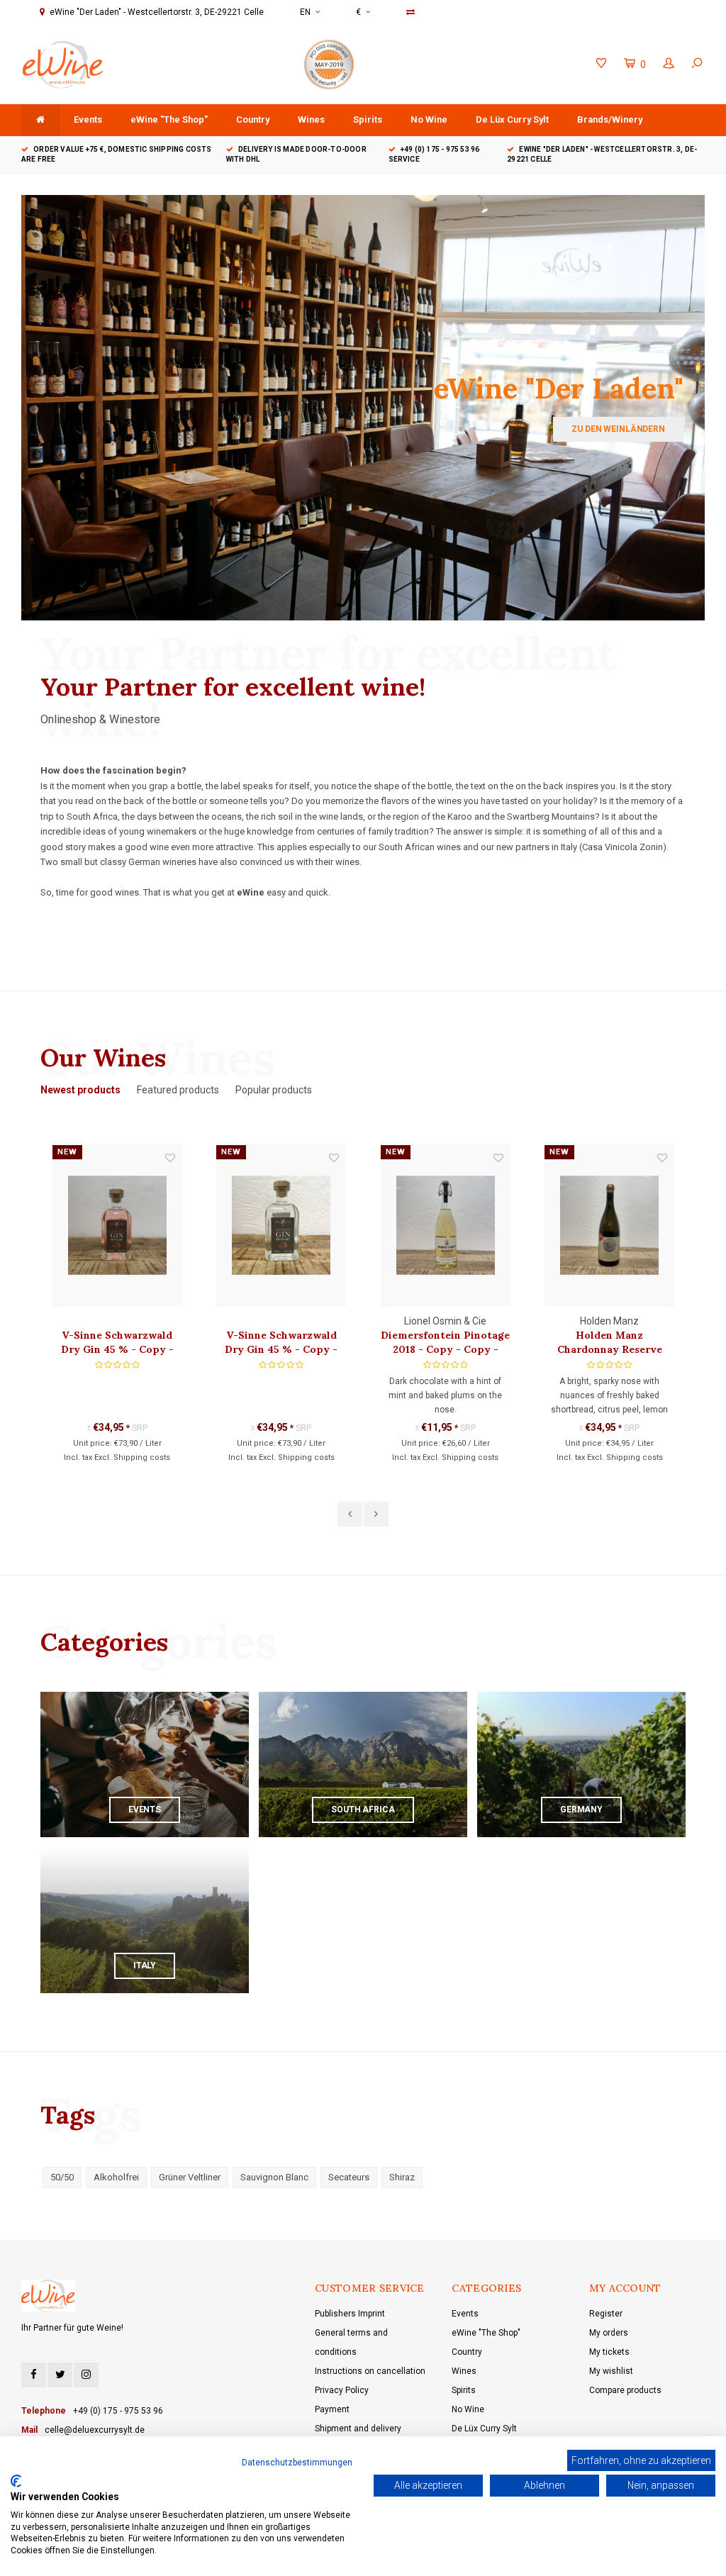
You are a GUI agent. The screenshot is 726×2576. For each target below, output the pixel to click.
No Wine (429, 119)
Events (88, 119)
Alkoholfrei (116, 2177)
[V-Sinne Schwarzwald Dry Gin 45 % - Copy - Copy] (281, 1225)
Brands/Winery (610, 119)
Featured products (178, 1090)
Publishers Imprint (350, 2314)
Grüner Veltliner (190, 2177)
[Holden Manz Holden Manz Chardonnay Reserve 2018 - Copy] (609, 1225)
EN (305, 12)
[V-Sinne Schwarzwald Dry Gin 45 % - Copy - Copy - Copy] (117, 1225)
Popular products (274, 1090)
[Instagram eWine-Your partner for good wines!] (86, 2375)
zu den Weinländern (618, 429)
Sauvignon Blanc (274, 2177)
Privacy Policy (342, 2390)
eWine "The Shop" (169, 119)
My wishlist (611, 2371)
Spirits (368, 119)
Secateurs (349, 2177)
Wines (311, 119)
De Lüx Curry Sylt (512, 119)
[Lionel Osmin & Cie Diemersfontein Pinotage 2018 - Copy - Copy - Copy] (446, 1225)
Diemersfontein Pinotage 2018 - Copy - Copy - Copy (445, 1343)
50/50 (62, 2177)
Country (253, 119)
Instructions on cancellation (370, 2371)
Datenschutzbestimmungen (297, 2463)
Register (606, 2314)
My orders (609, 2333)
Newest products (80, 1090)
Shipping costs (142, 1457)
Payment (332, 2409)
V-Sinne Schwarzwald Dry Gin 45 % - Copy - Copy (281, 1343)
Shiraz (402, 2177)
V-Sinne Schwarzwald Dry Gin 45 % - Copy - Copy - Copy (117, 1343)
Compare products (625, 2390)
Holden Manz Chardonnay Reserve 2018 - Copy (610, 1343)
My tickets (609, 2352)
